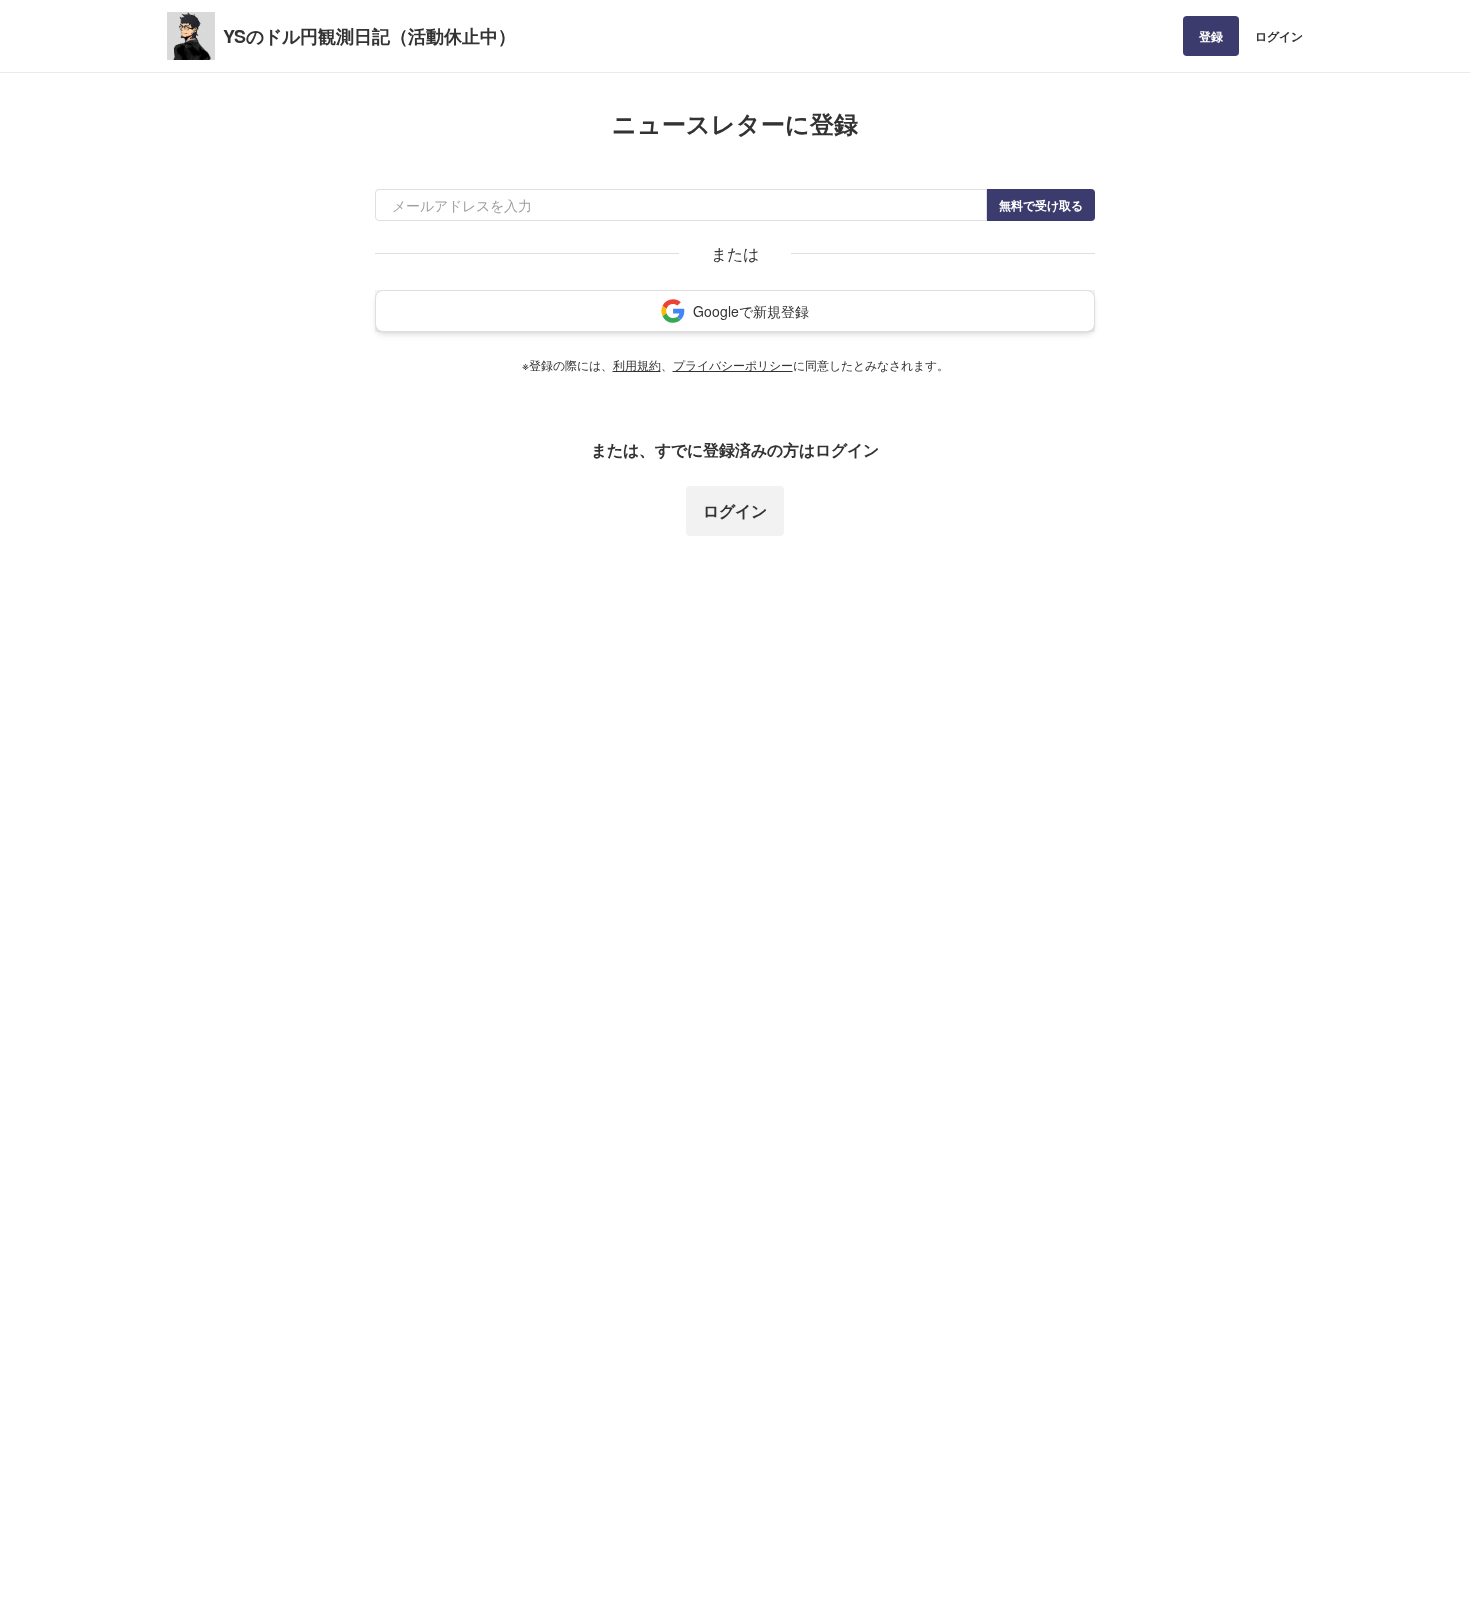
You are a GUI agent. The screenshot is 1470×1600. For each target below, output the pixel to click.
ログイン (1279, 36)
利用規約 (637, 364)
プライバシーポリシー (733, 364)
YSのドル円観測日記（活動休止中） (369, 36)
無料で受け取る (1041, 205)
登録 (1211, 36)
